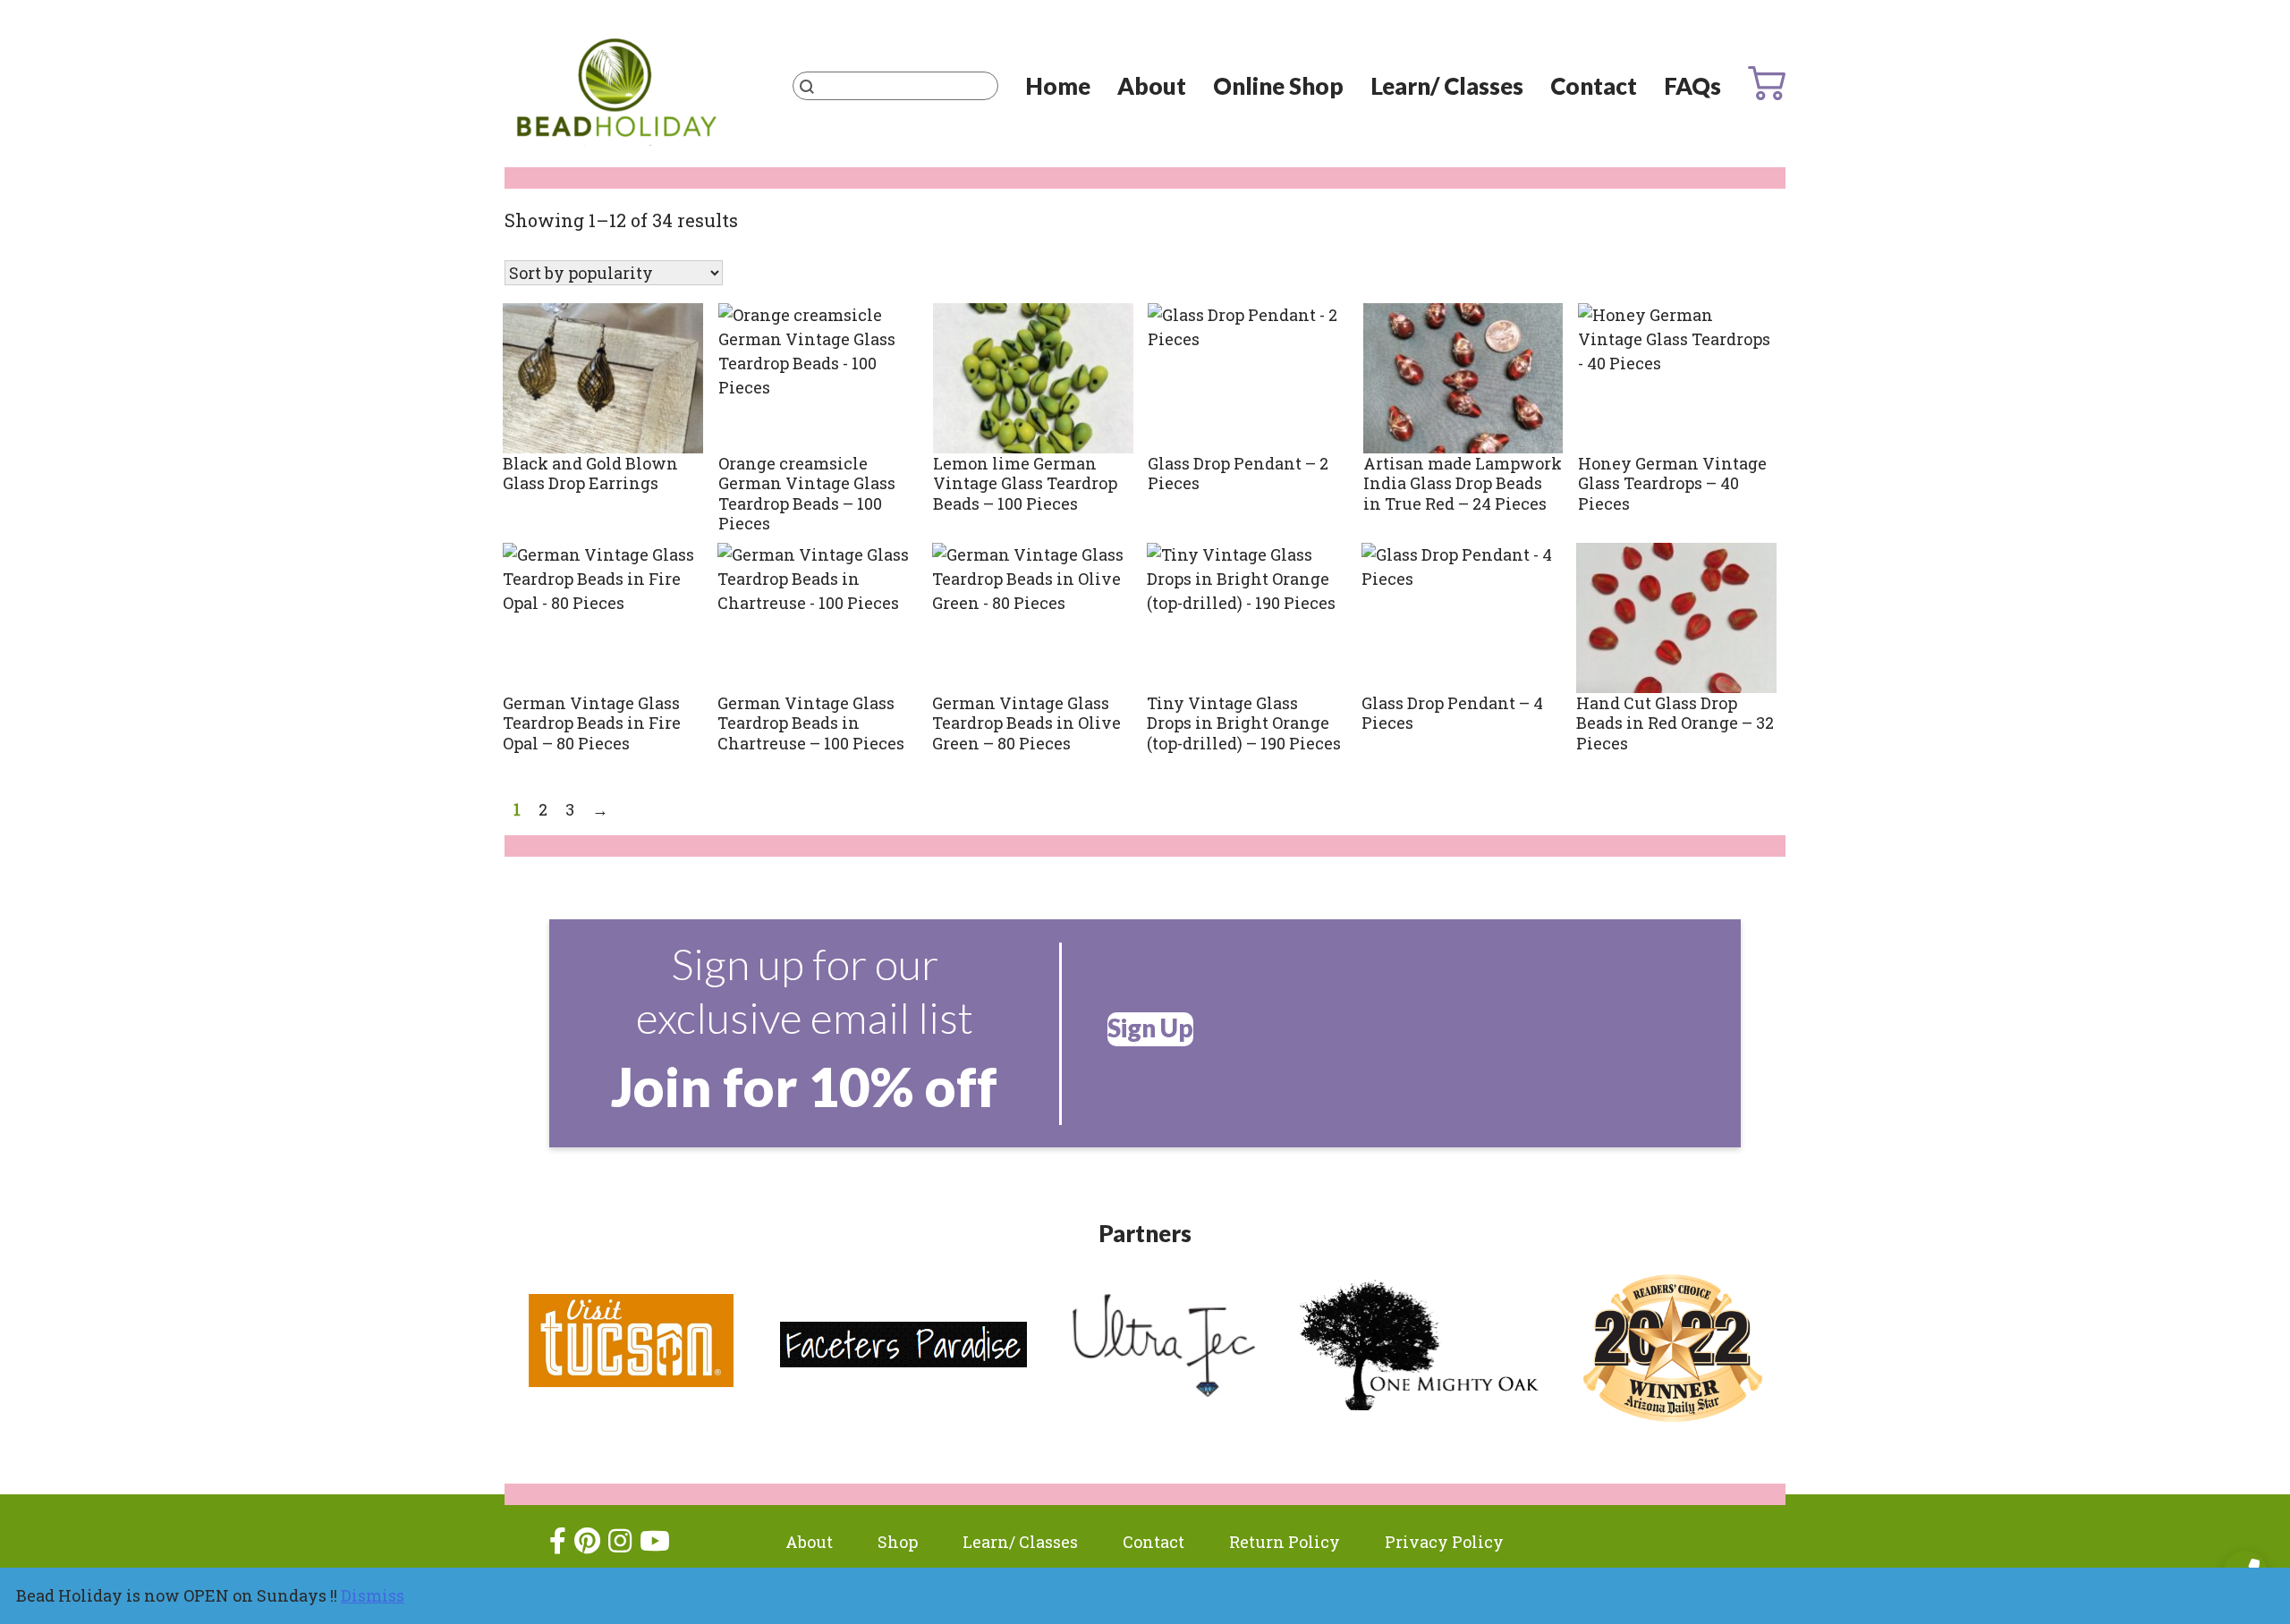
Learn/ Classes (1447, 86)
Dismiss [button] (373, 1595)
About (1152, 86)
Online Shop (1278, 86)
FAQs (1692, 86)
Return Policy (1285, 1542)
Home (1058, 86)
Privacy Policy (1444, 1542)
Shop (898, 1542)
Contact (1594, 86)
